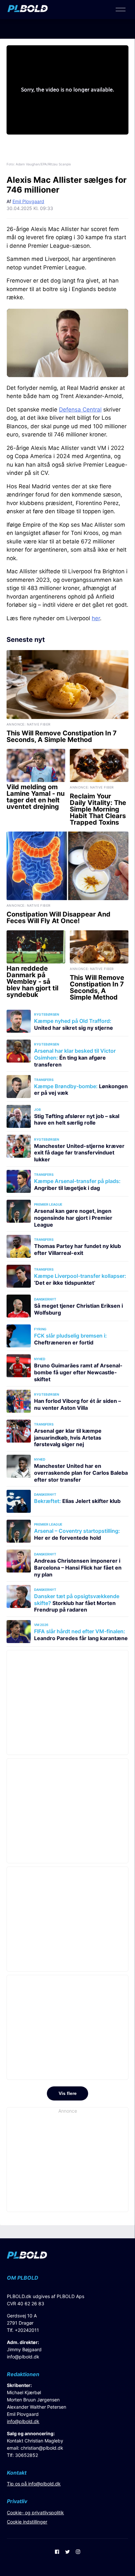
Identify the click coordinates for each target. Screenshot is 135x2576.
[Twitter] (67, 2552)
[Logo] (28, 10)
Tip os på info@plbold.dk (34, 2484)
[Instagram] (78, 2552)
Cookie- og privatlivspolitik (35, 2513)
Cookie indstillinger (27, 2522)
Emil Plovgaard (28, 201)
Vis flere (68, 2093)
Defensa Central (80, 410)
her (96, 618)
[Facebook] (57, 2552)
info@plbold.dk (23, 2357)
